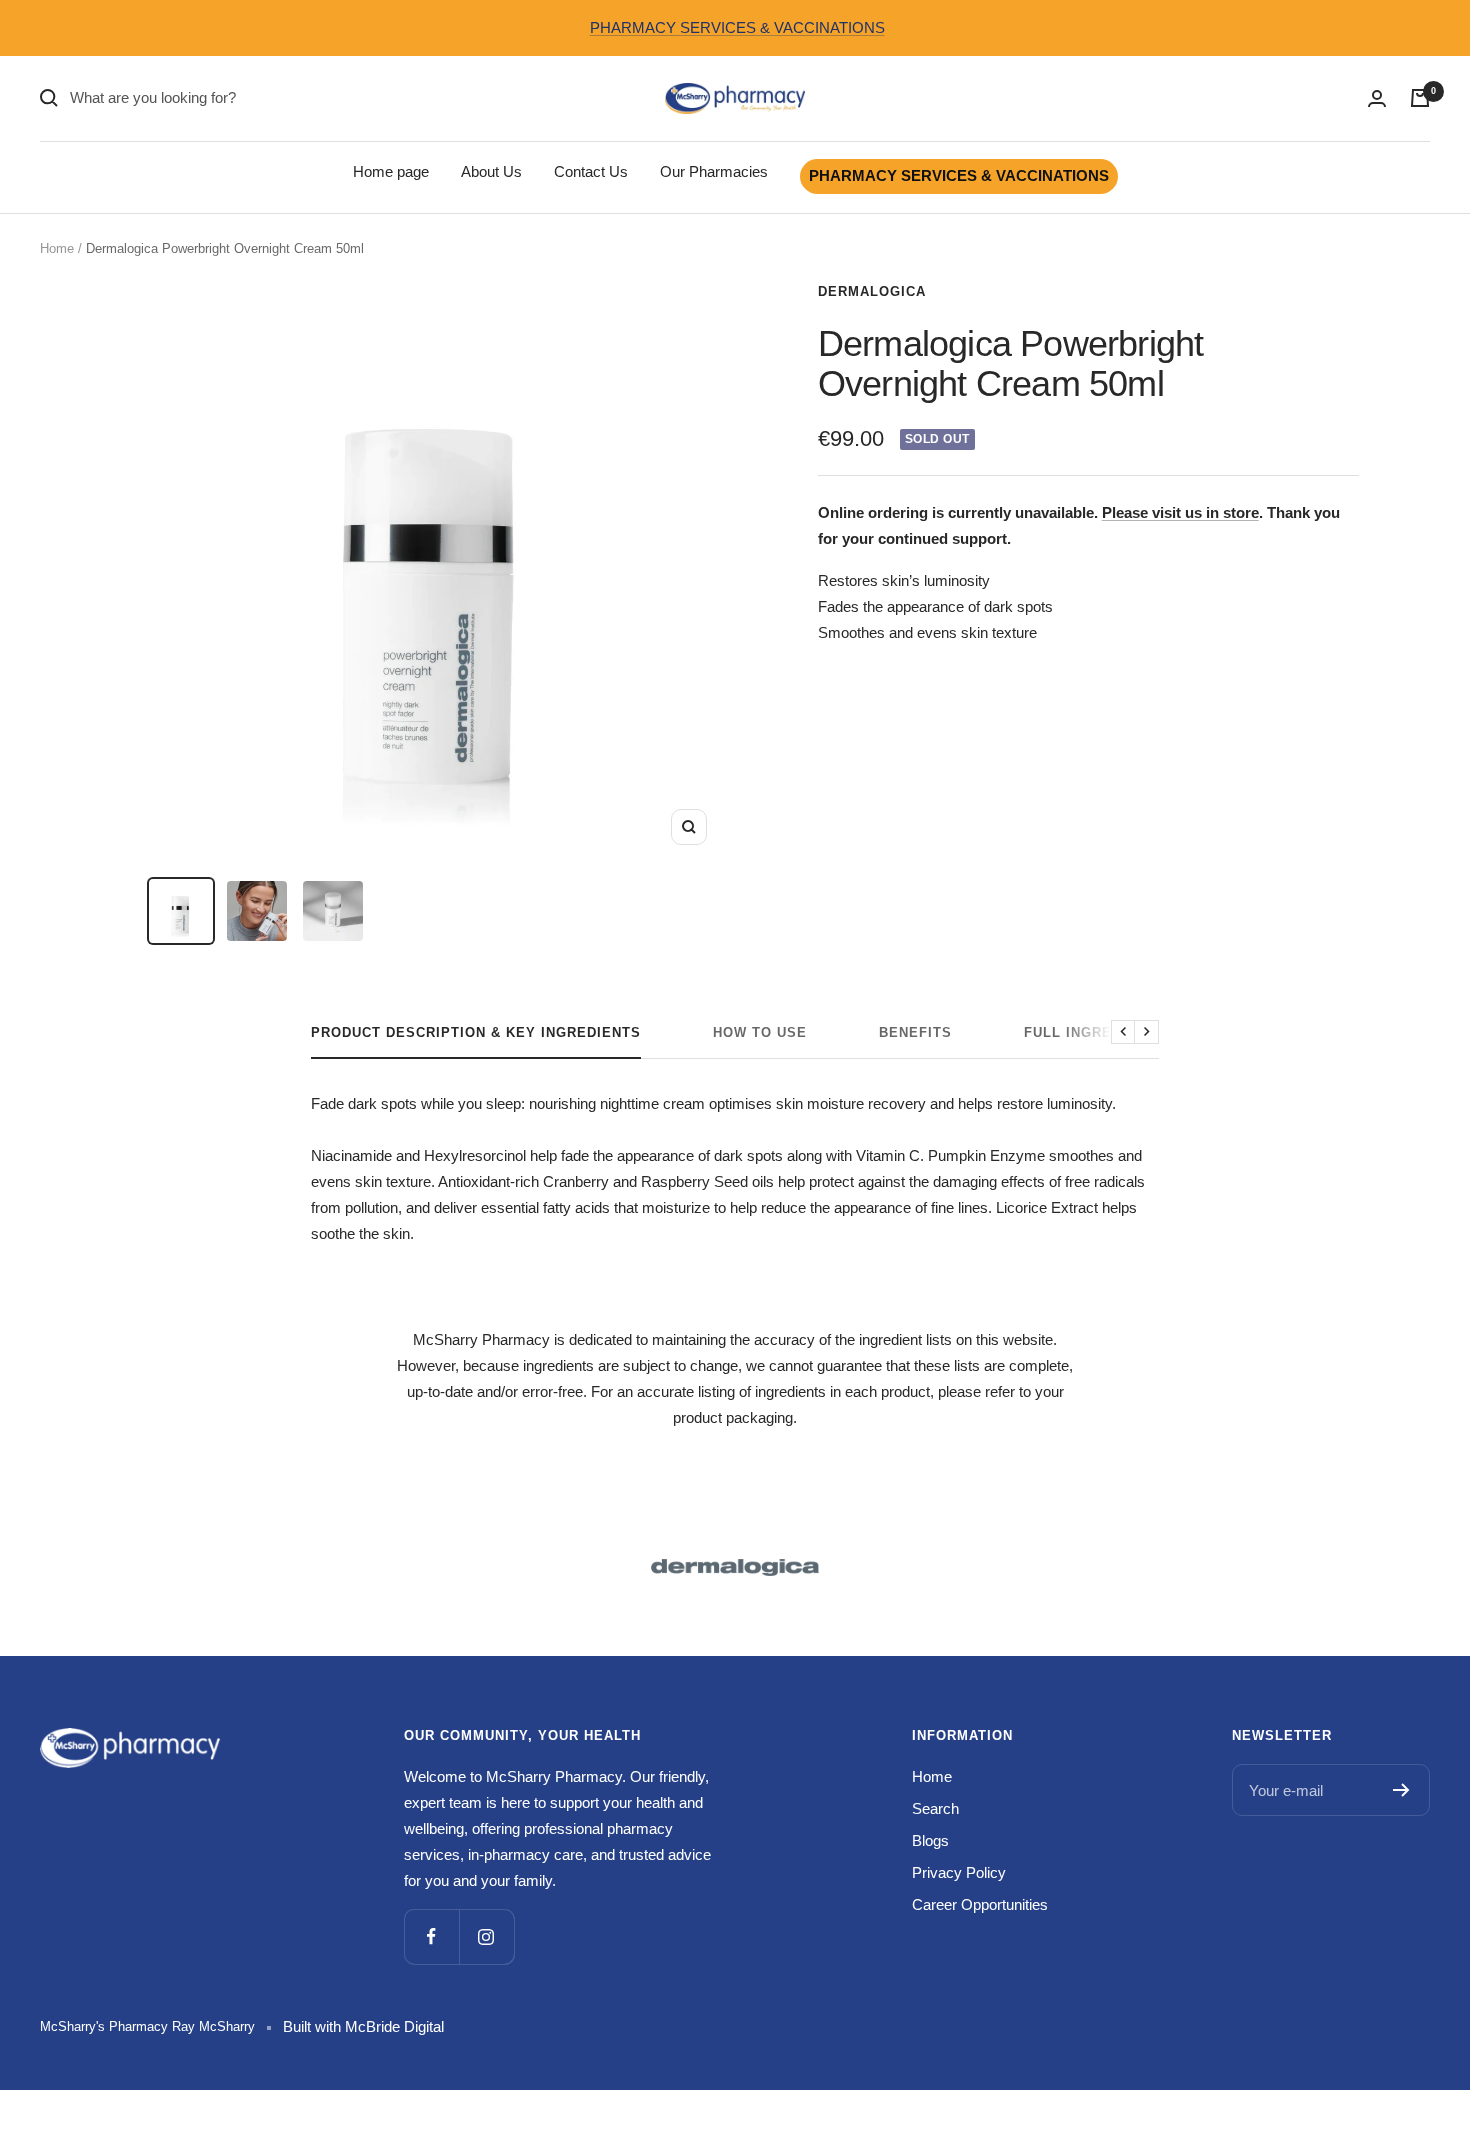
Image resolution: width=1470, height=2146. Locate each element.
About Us (491, 171)
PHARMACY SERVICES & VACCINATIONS (737, 27)
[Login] (1377, 98)
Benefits (915, 1032)
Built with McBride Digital (363, 2026)
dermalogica (872, 291)
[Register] (1401, 1790)
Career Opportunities (980, 1904)
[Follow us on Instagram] (486, 1936)
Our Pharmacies (714, 171)
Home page (391, 171)
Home (57, 248)
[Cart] (1420, 98)
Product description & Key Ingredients (476, 1032)
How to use (760, 1032)
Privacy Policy (959, 1872)
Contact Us (591, 171)
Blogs (930, 1840)
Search (935, 1808)
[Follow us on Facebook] (431, 1936)
